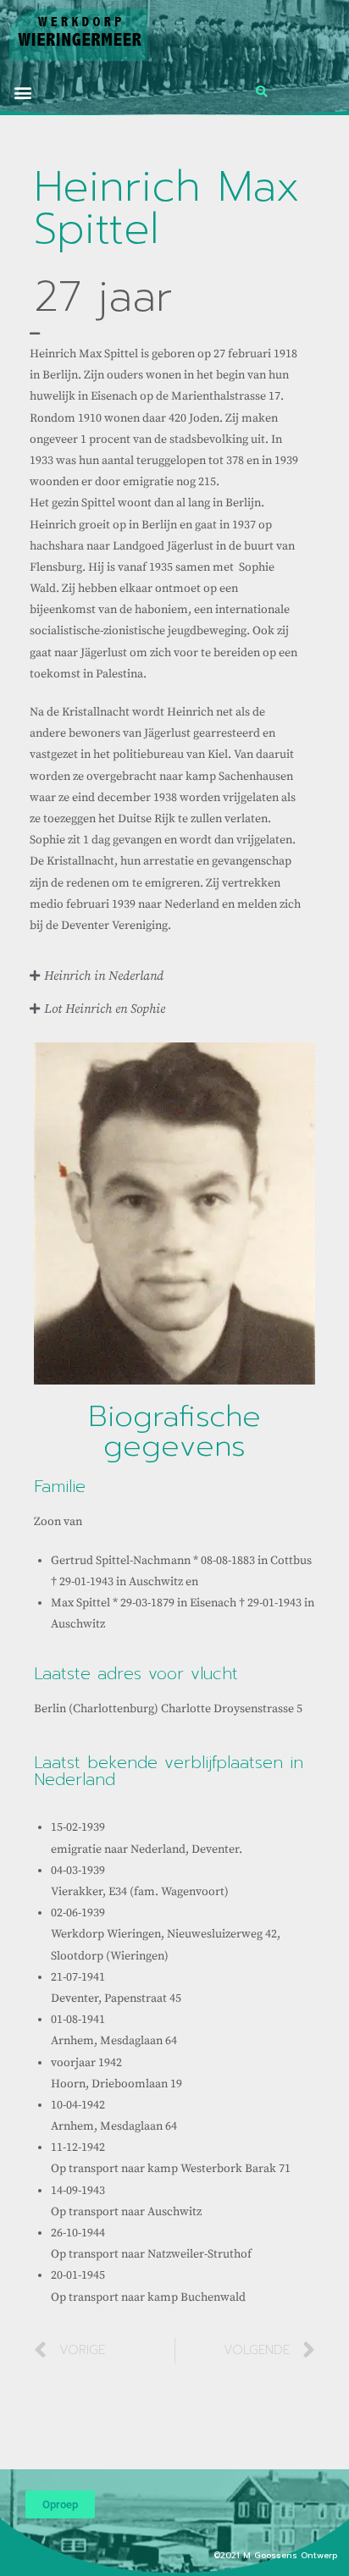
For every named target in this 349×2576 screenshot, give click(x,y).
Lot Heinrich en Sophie (105, 1009)
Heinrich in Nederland (104, 976)
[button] (22, 92)
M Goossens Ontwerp (292, 2555)
